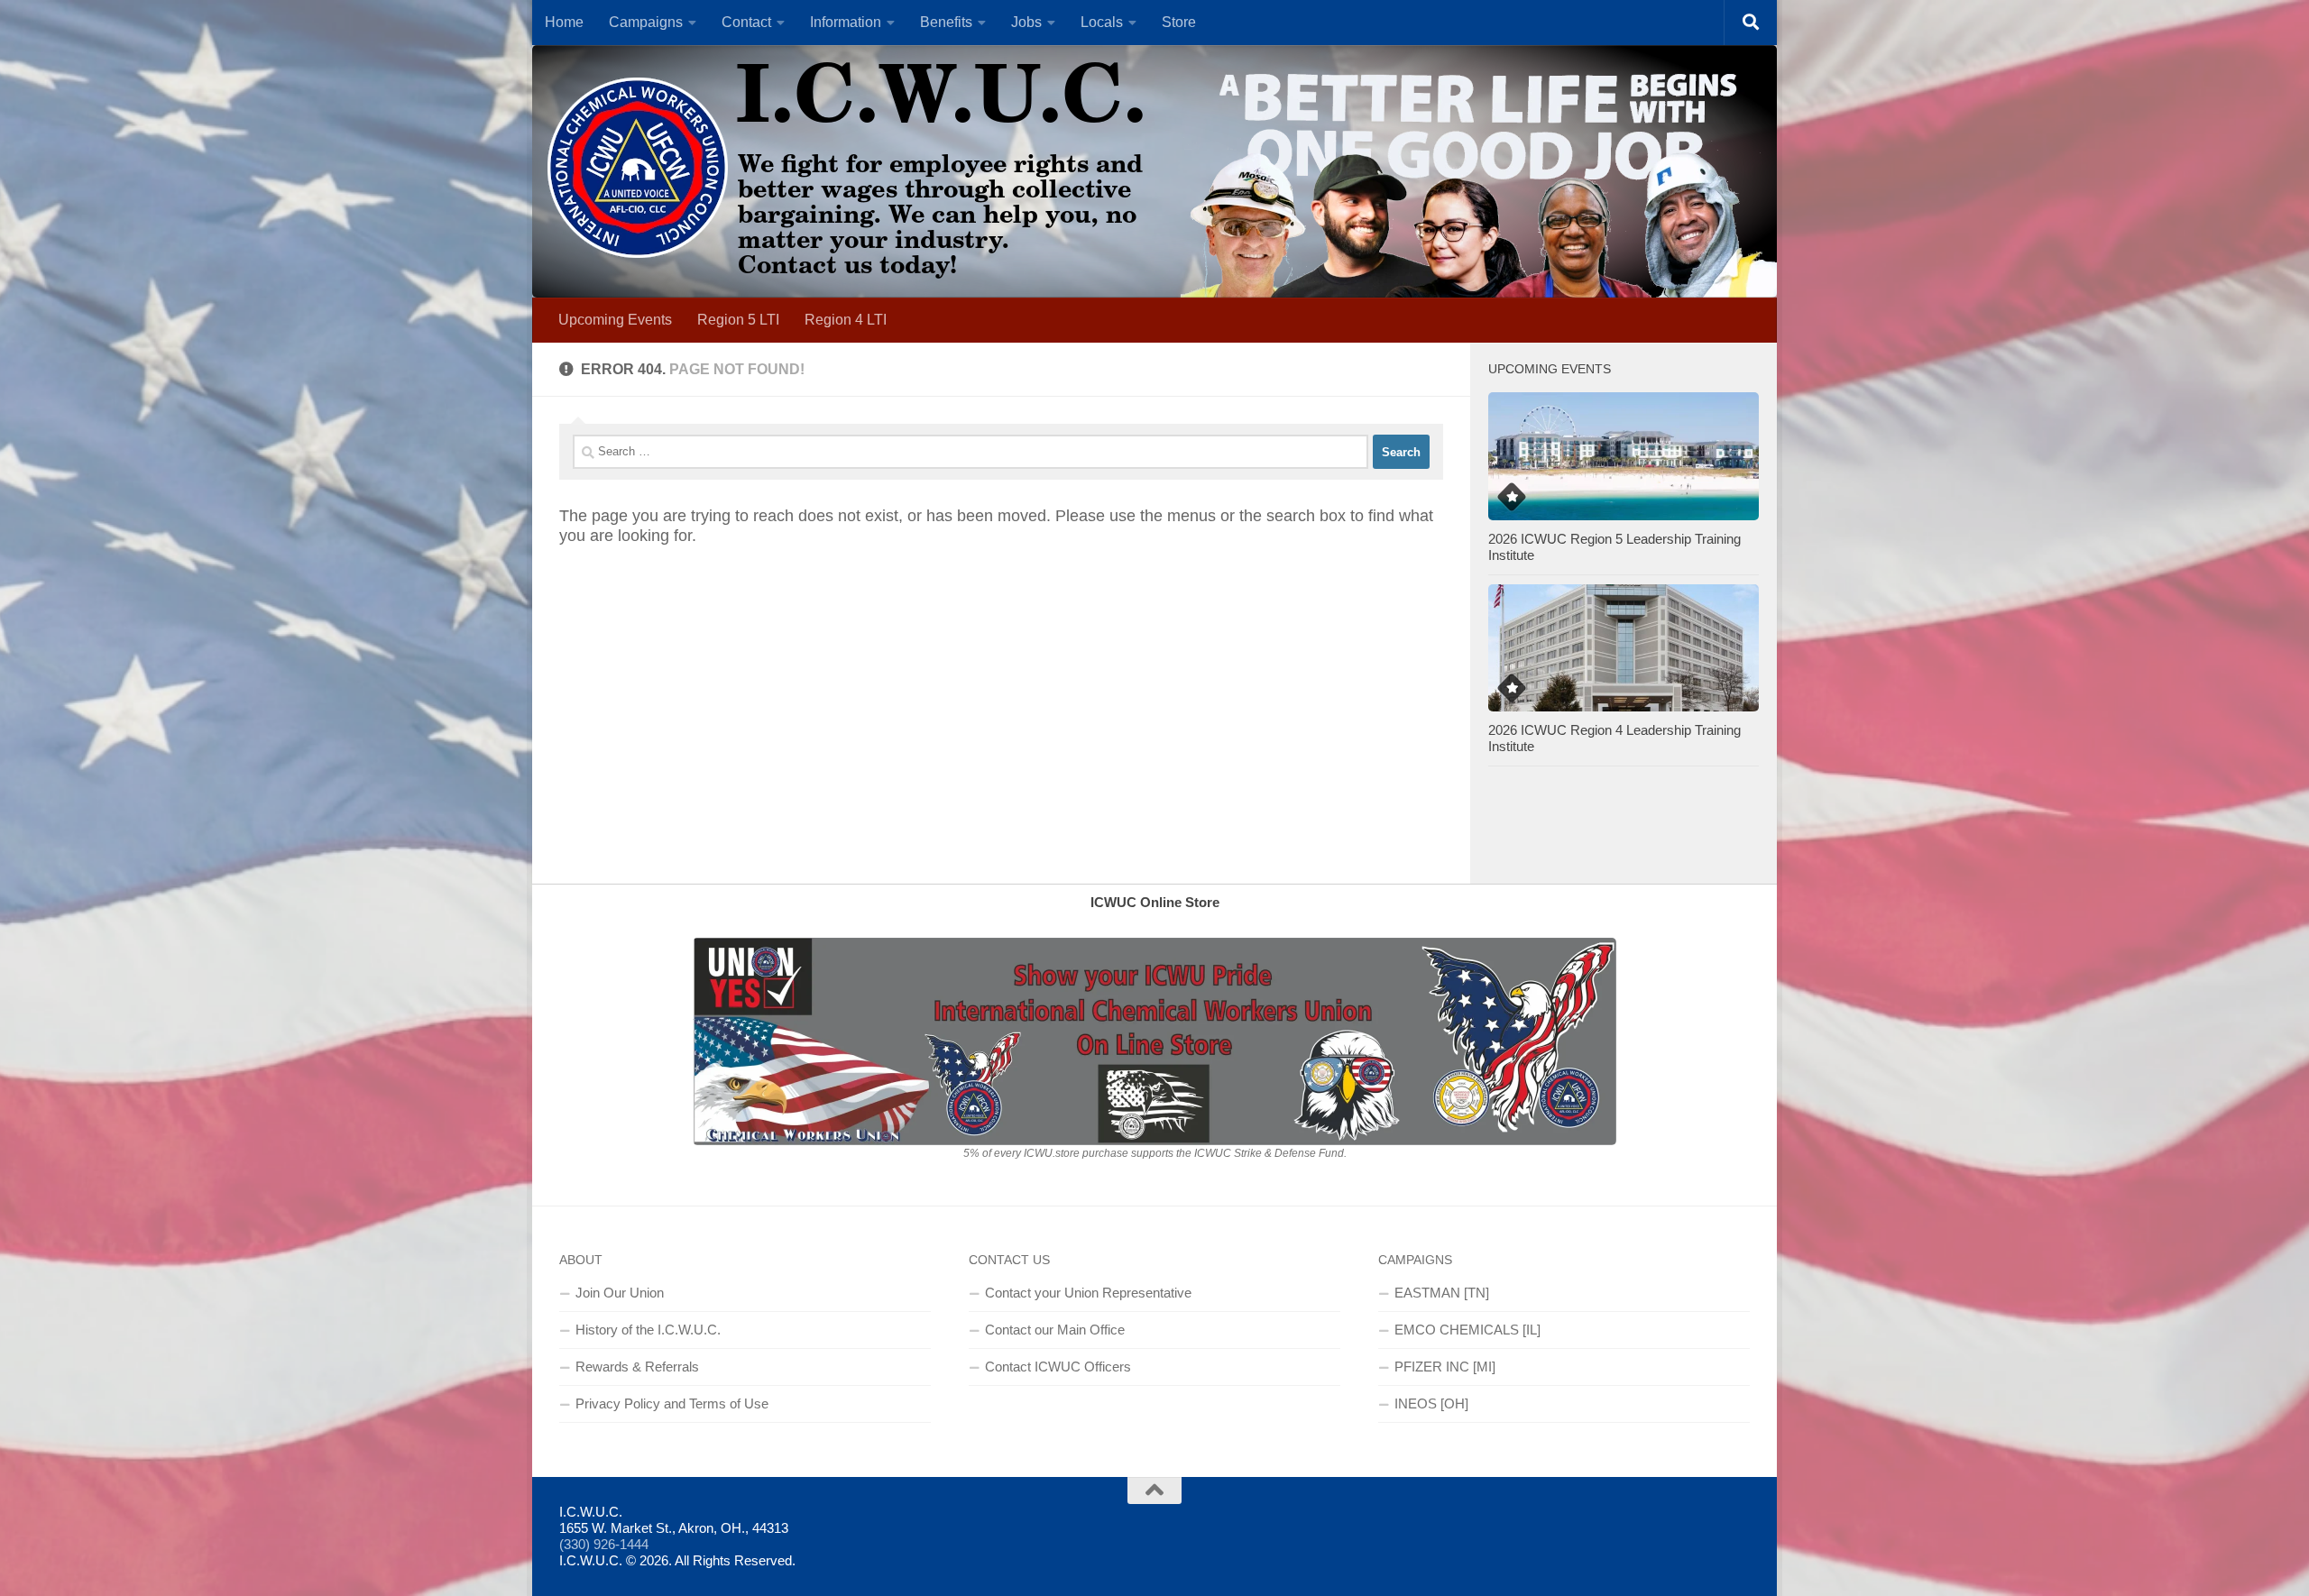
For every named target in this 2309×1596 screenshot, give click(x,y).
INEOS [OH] (1431, 1403)
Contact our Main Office (1055, 1330)
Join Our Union (620, 1293)
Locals (1102, 22)
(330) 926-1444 (604, 1544)
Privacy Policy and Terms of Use (672, 1403)
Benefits (946, 22)
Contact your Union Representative (1088, 1293)
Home (564, 22)
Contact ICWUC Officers (1058, 1367)
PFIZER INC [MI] (1445, 1367)
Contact (746, 22)
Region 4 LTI (846, 320)
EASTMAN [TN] (1442, 1293)
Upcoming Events (615, 320)
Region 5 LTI (738, 320)
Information (846, 22)
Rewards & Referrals (637, 1367)
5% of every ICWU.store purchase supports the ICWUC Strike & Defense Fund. (1155, 1153)
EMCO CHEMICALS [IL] (1467, 1330)
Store (1179, 22)
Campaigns (646, 22)
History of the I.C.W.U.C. (648, 1330)
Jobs (1026, 22)
